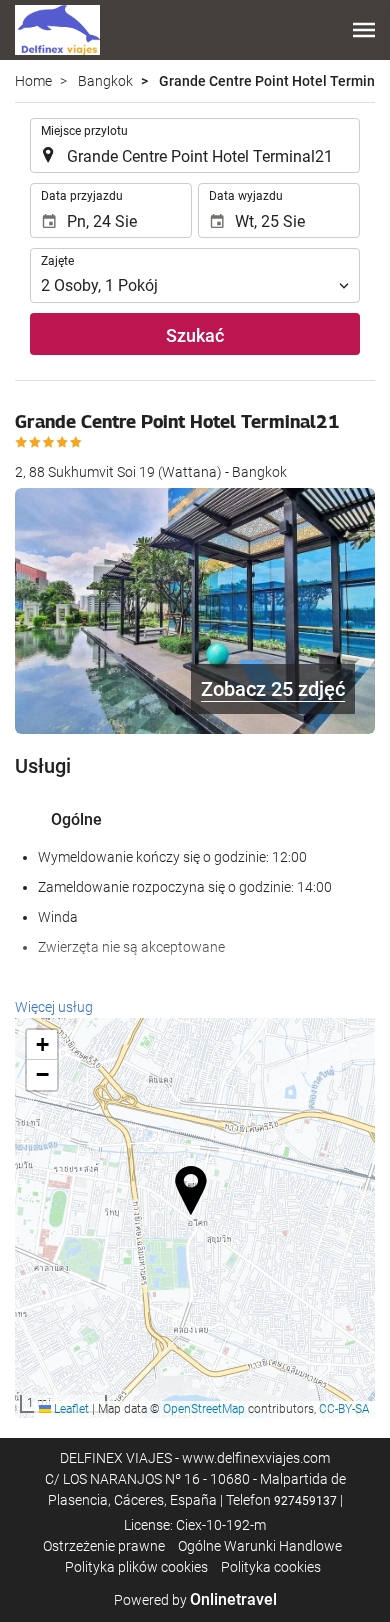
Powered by (195, 1600)
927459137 (305, 1501)
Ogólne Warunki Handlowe (260, 1546)
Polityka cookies (271, 1567)
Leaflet (70, 1409)
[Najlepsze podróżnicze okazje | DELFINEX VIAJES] (57, 30)
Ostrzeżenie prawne (104, 1546)
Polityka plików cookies (136, 1567)
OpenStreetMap (204, 1409)
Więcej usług (54, 1007)
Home (33, 81)
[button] (364, 30)
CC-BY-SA (344, 1409)
